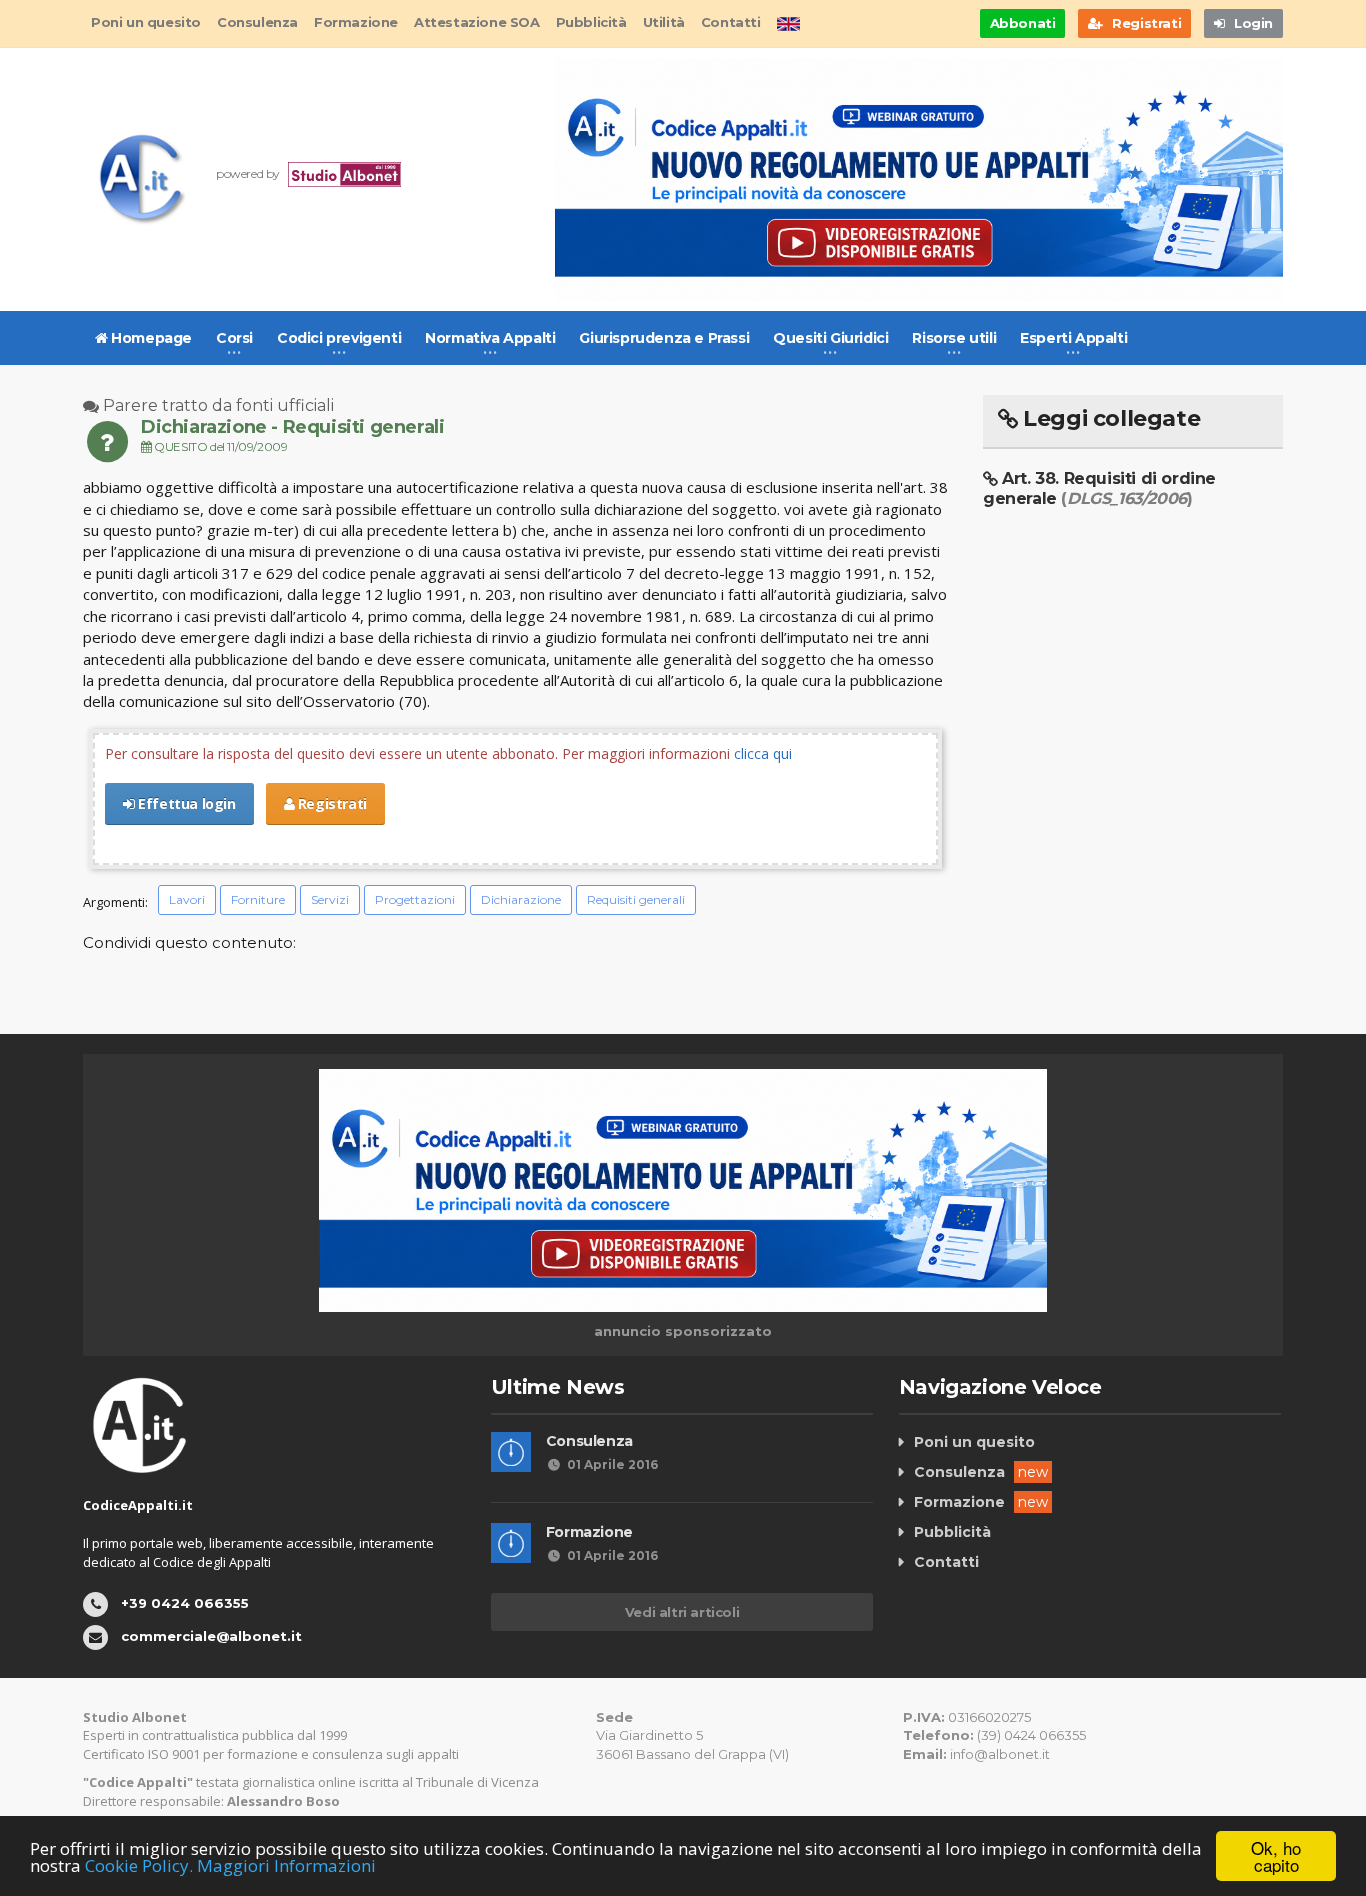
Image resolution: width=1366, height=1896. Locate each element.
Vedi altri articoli (682, 1612)
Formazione (356, 22)
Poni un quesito (146, 22)
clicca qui (763, 753)
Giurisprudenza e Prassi (664, 338)
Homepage (150, 338)
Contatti (731, 22)
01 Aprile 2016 (612, 1464)
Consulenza (257, 22)
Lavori (187, 899)
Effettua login (185, 803)
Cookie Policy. (139, 1865)
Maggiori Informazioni (286, 1865)
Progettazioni (415, 899)
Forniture (258, 899)
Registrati (330, 803)
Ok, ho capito (1276, 1856)
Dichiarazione (521, 899)
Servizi (330, 899)
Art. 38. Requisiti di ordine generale (1099, 488)
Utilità (664, 22)
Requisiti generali (636, 899)
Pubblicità (591, 22)
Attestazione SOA (477, 22)
